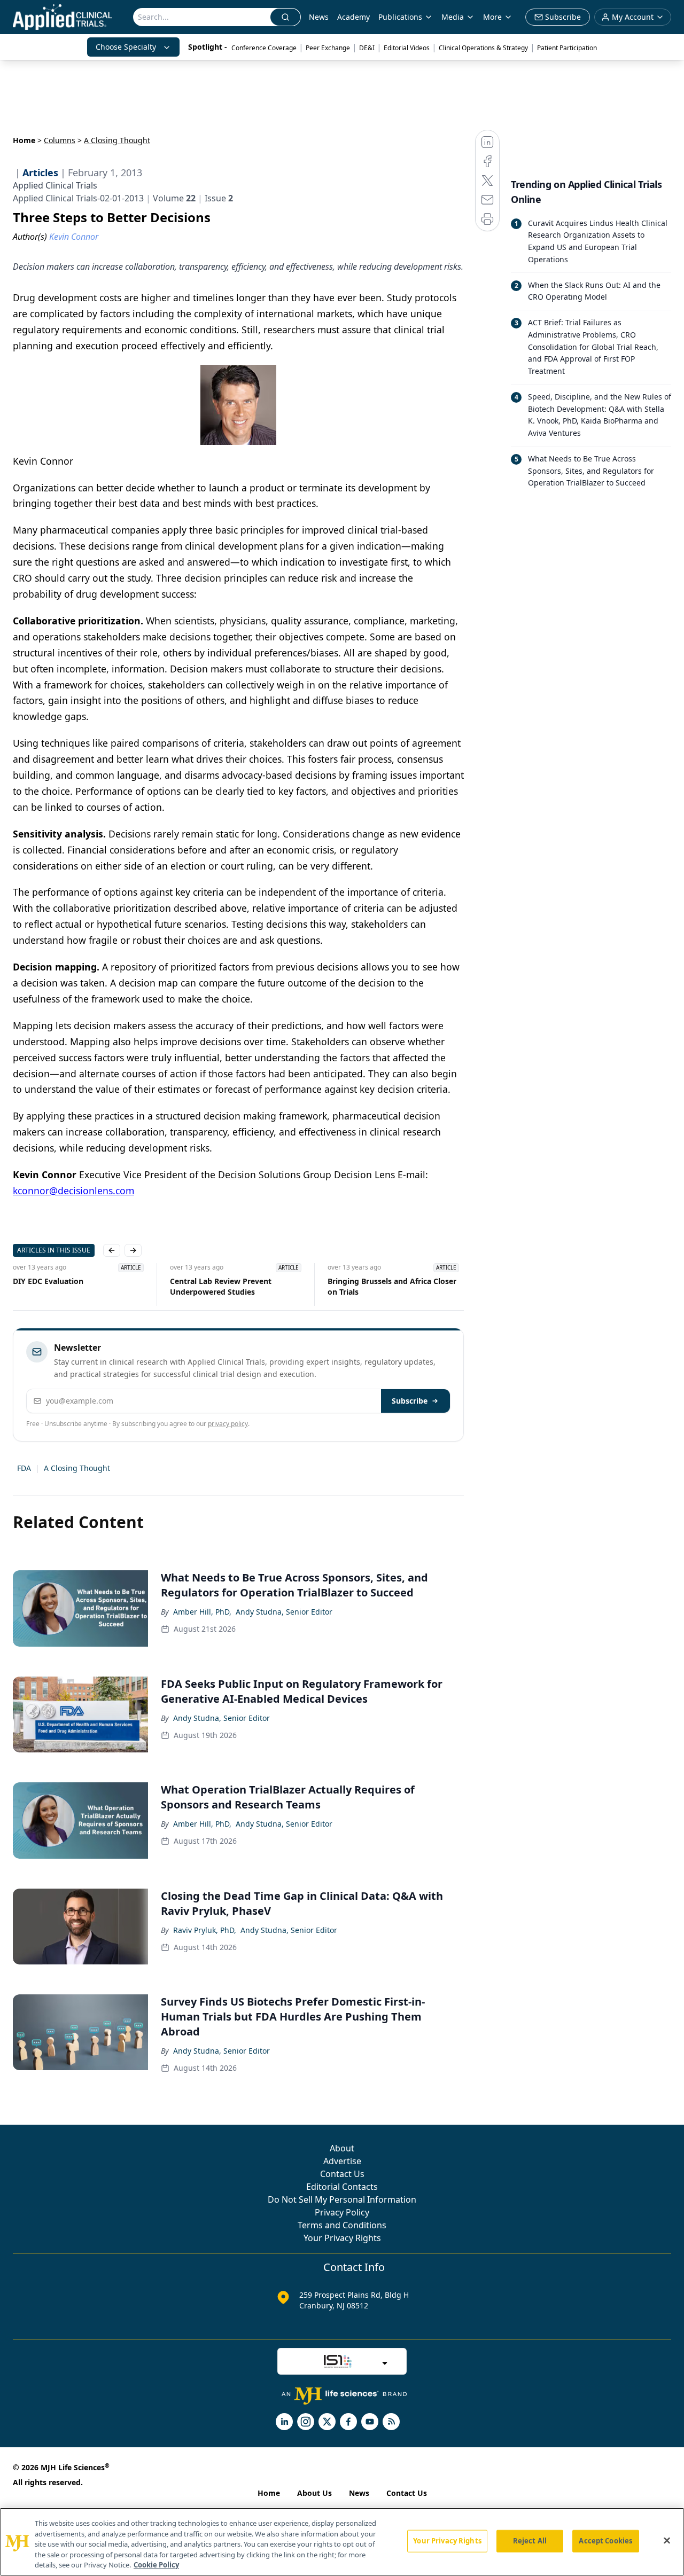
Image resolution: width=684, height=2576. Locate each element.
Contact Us (342, 2174)
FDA (24, 1468)
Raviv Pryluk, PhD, (205, 1930)
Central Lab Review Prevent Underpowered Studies (221, 1286)
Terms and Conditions (342, 2225)
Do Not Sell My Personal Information (342, 2199)
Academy (353, 17)
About (342, 2148)
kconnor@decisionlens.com (73, 1191)
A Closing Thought (77, 1468)
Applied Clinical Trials (55, 185)
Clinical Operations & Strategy (483, 48)
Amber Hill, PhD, (202, 1612)
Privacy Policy (342, 2212)
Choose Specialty (126, 47)
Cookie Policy (156, 2565)
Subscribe (410, 1401)
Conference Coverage (264, 48)
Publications (400, 17)
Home (24, 140)
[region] (342, 2542)
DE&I (367, 48)
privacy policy (228, 1424)
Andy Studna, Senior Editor (284, 1612)
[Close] (667, 2541)
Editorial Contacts (342, 2187)
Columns (60, 140)
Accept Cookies (605, 2541)
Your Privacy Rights (342, 2238)
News (319, 17)
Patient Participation (567, 48)
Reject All (530, 2541)
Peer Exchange (328, 48)
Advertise (342, 2161)
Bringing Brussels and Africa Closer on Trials (392, 1286)
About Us (314, 2493)
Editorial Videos (407, 48)
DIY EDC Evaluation (48, 1281)
